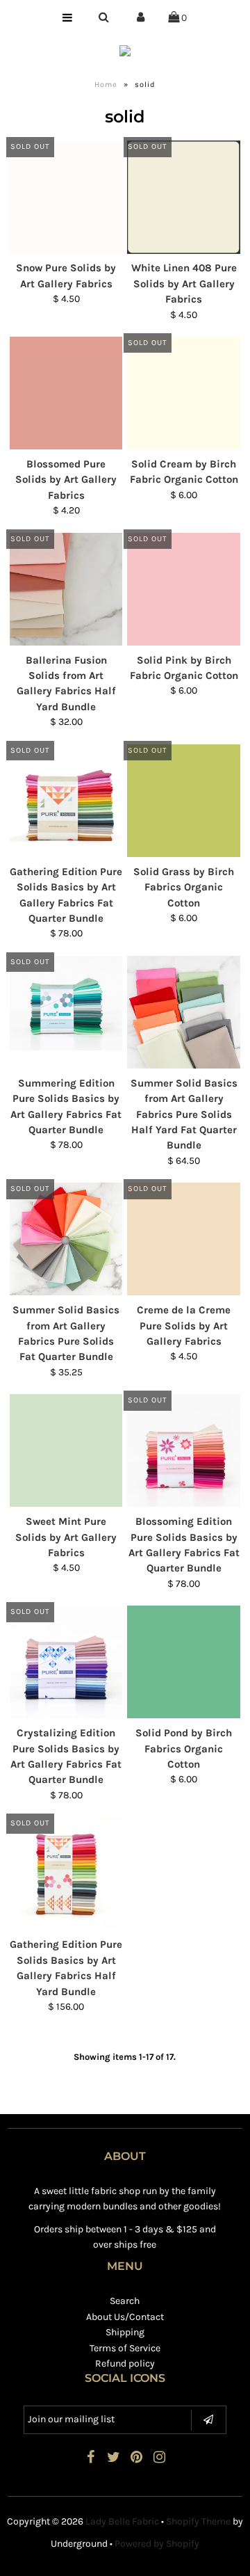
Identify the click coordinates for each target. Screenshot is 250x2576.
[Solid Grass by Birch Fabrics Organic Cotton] (183, 801)
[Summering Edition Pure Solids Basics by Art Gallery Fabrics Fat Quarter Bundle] (66, 1003)
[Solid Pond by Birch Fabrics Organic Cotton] (183, 1662)
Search (125, 2301)
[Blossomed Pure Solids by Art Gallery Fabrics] (66, 393)
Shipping (125, 2332)
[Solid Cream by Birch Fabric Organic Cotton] (183, 393)
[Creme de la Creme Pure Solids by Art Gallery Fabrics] (183, 1239)
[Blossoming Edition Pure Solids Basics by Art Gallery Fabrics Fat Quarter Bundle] (183, 1450)
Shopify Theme (198, 2521)
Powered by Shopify (157, 2544)
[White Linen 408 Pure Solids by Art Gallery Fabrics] (183, 197)
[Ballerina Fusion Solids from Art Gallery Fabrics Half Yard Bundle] (66, 589)
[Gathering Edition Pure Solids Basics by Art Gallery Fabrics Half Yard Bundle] (66, 1873)
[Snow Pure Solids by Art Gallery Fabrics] (66, 197)
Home (106, 85)
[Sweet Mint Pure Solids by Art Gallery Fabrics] (66, 1450)
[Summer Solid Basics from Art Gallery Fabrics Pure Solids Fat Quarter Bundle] (66, 1239)
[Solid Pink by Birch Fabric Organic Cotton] (183, 589)
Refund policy (125, 2363)
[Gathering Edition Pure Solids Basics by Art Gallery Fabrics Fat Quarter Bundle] (66, 801)
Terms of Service (125, 2348)
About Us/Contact (125, 2317)
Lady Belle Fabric (122, 2521)
